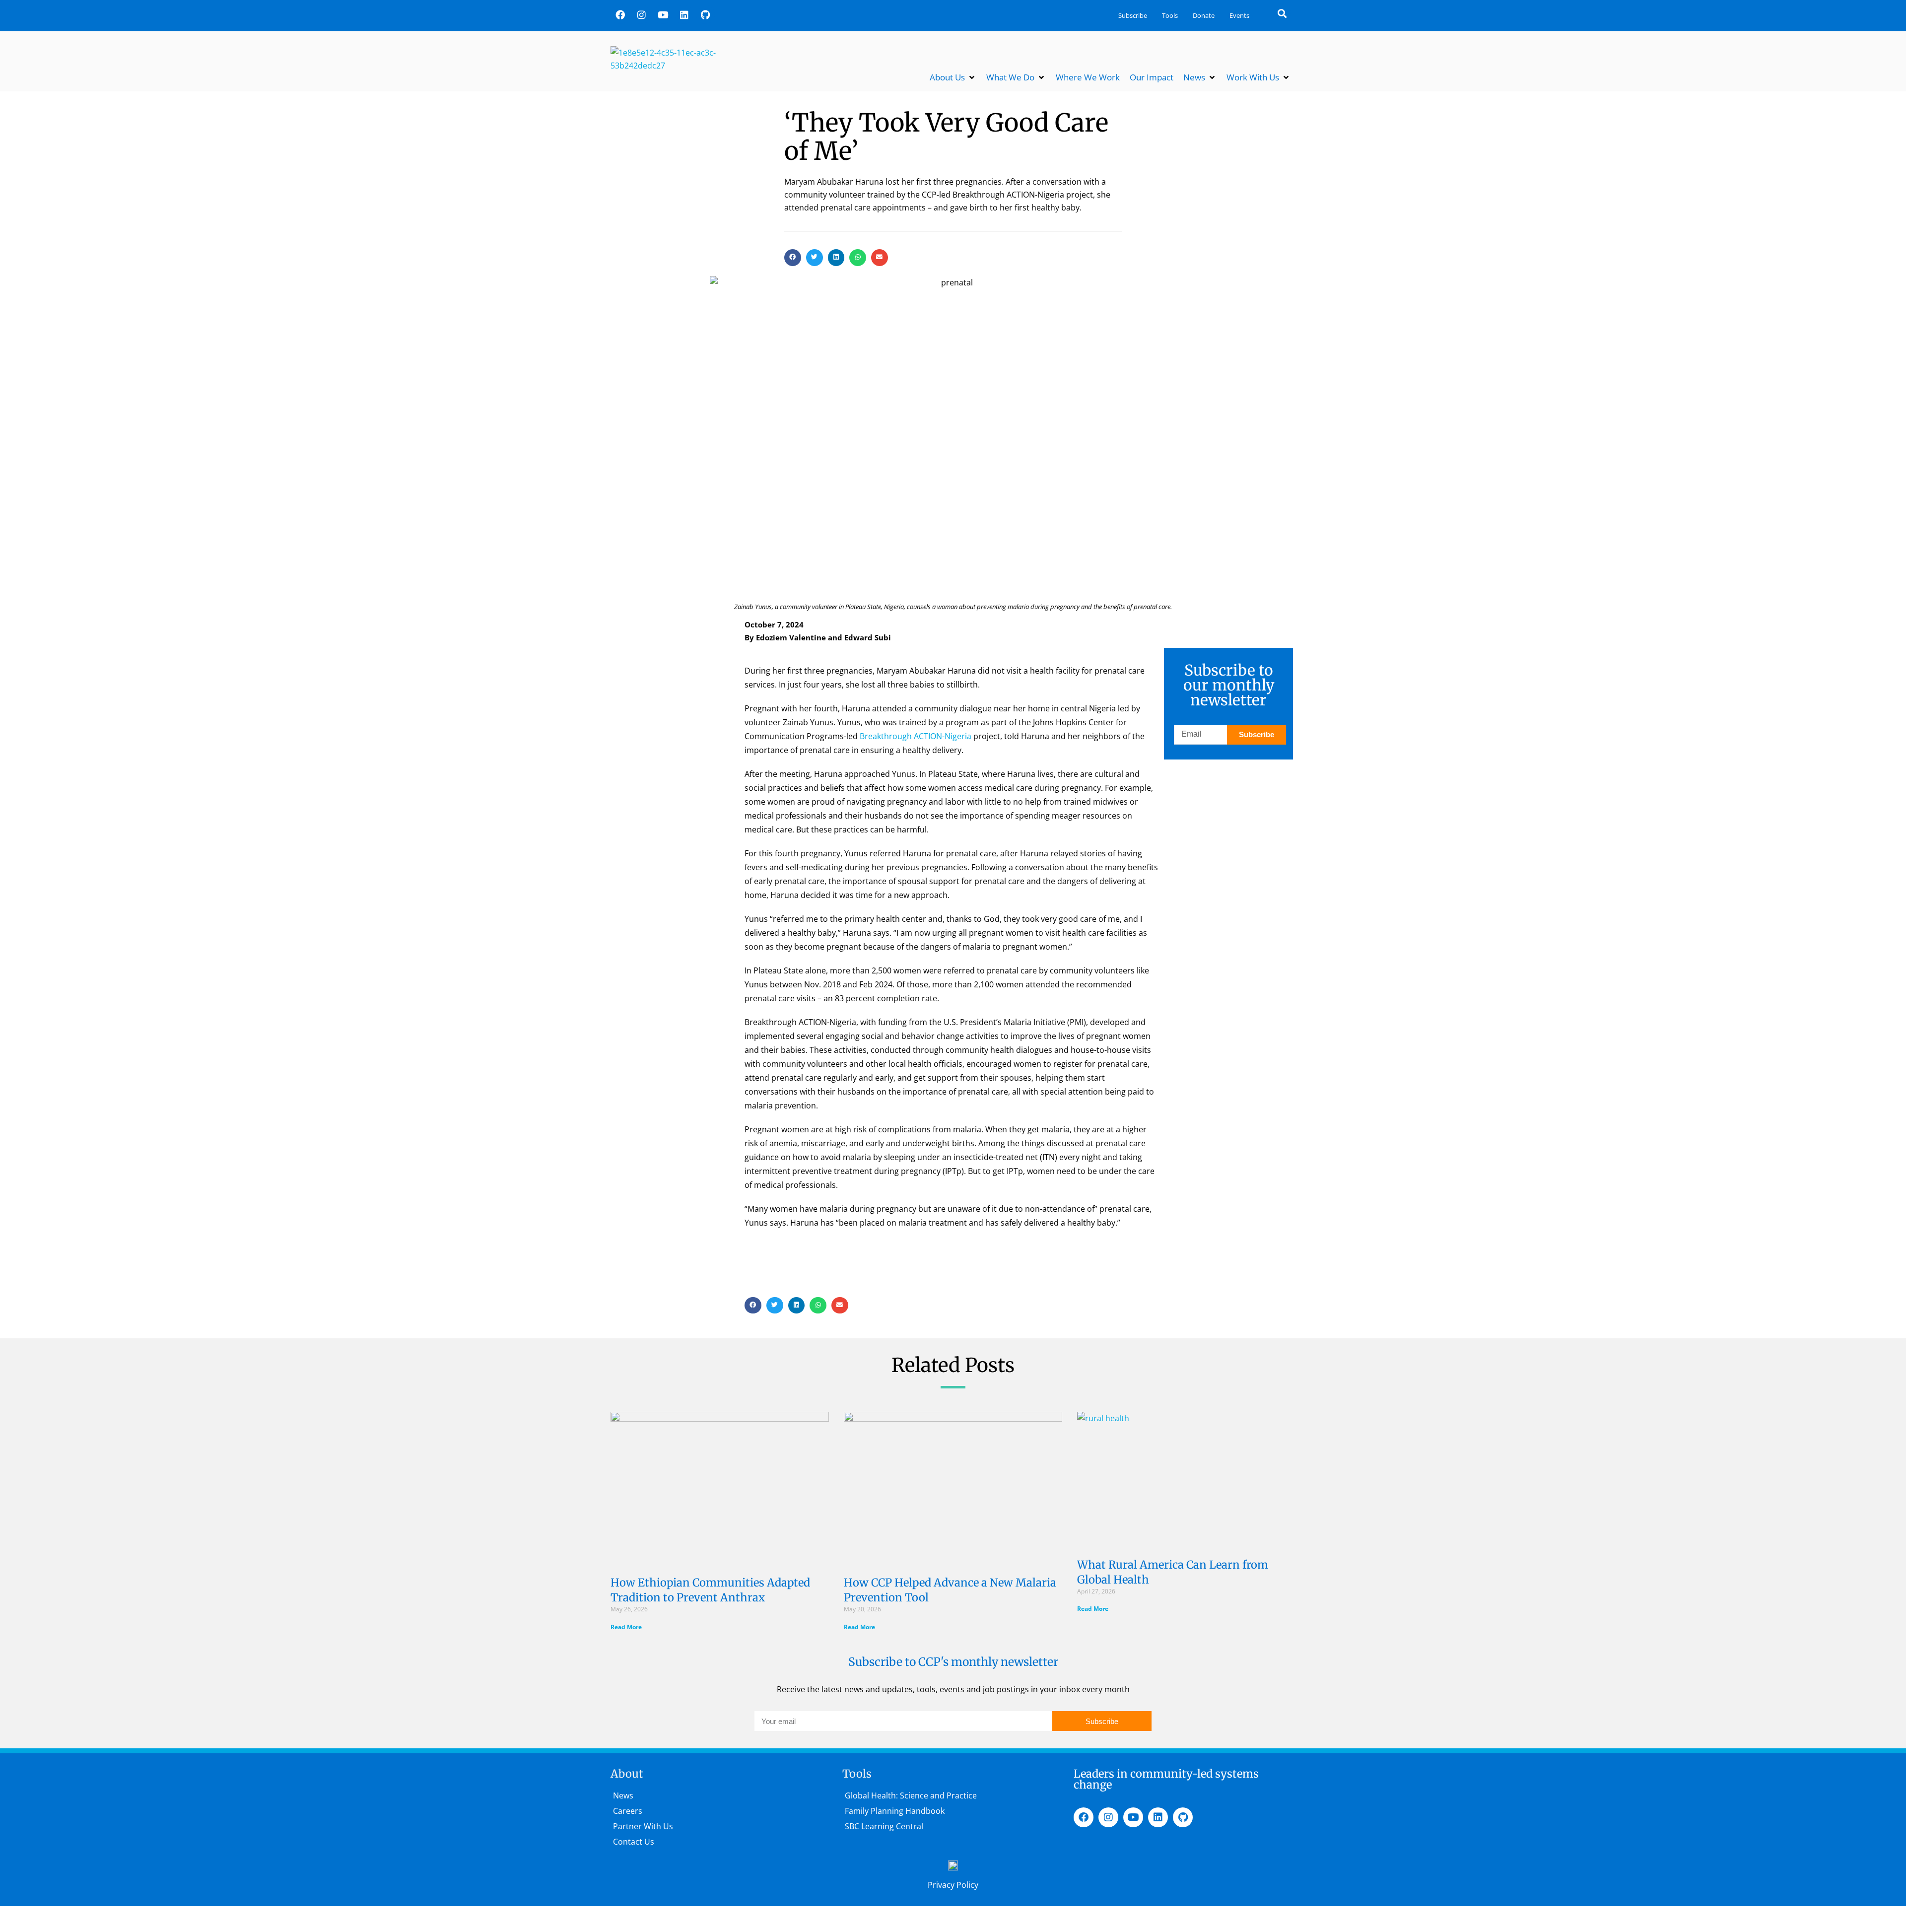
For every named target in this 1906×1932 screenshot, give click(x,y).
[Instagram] (641, 14)
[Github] (705, 14)
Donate (1204, 15)
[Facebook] (620, 14)
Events (1239, 15)
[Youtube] (663, 14)
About (627, 1774)
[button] (1282, 13)
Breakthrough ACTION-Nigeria (915, 736)
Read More (626, 1627)
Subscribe (1133, 15)
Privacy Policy (953, 1885)
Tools (1170, 15)
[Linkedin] (684, 14)
